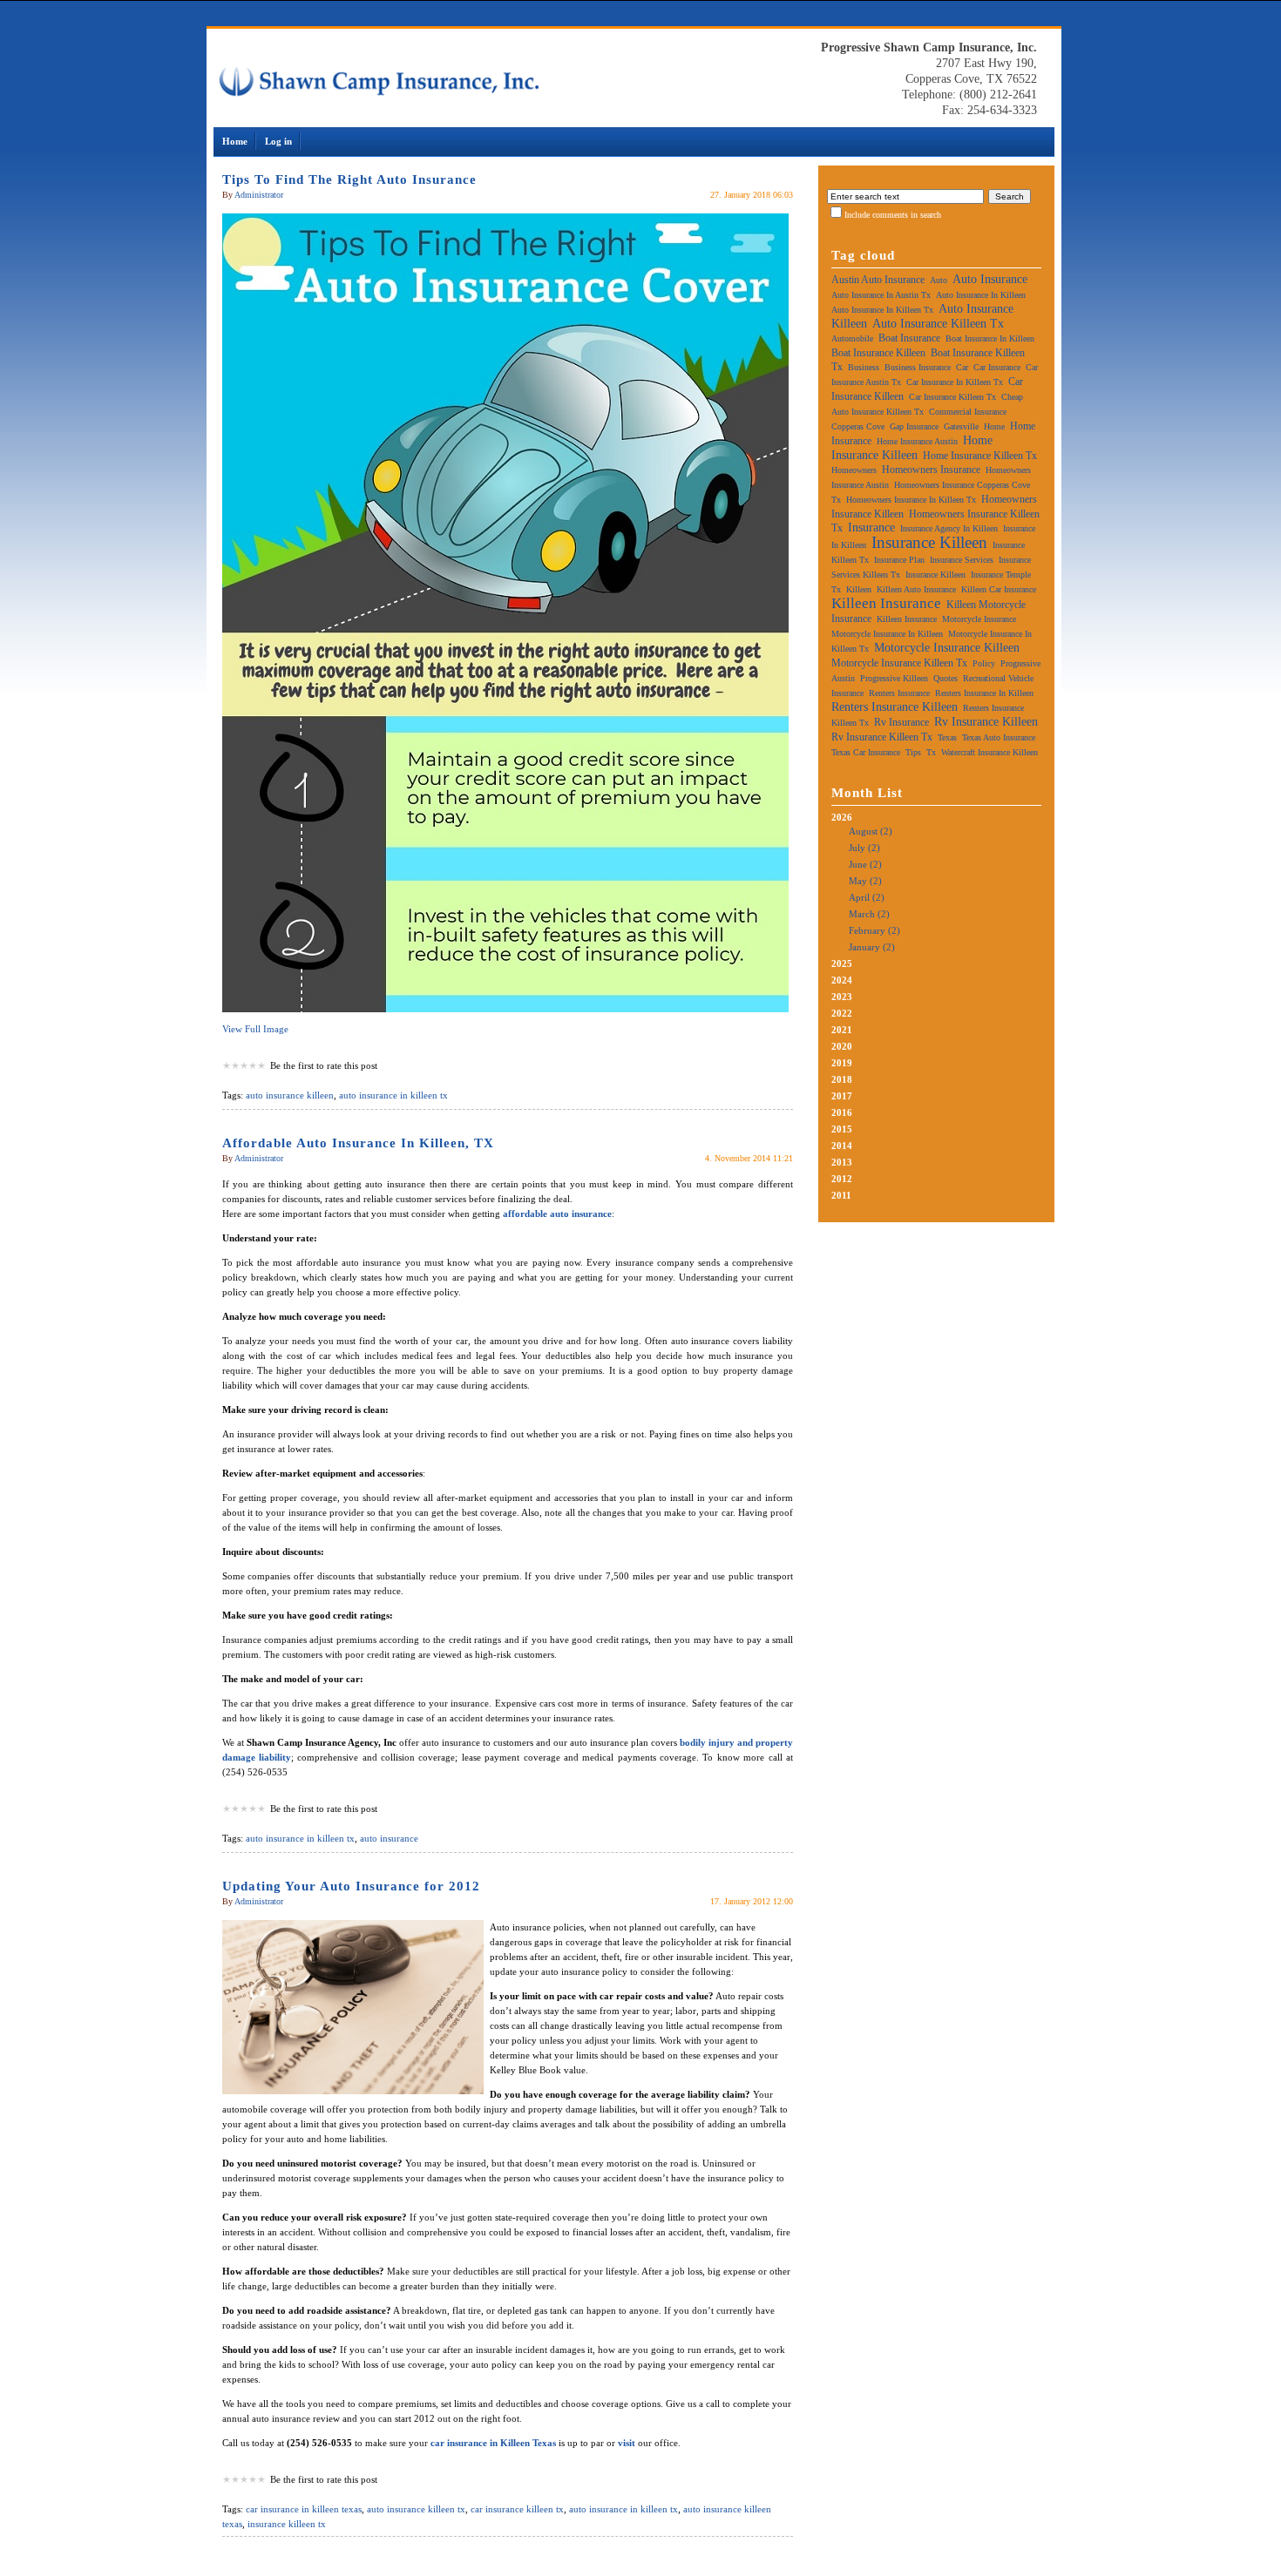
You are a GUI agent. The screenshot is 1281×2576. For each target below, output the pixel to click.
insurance (871, 527)
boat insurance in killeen (990, 338)
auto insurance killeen (290, 1095)
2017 (842, 1096)
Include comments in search (893, 215)
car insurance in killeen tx (955, 382)
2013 (842, 1162)
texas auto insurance (999, 737)
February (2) (874, 930)
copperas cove (858, 426)
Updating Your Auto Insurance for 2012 (351, 1886)
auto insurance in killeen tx (393, 1095)
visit (627, 2443)
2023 (842, 997)
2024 (842, 980)
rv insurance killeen (986, 722)
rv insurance (901, 722)
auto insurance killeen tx (416, 2509)
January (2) (872, 947)
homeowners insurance (931, 470)
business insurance (918, 367)
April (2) (867, 897)
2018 (842, 1079)
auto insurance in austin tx (881, 295)
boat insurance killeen (878, 353)
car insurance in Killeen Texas (493, 2443)
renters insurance (899, 693)
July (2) (864, 848)
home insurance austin (917, 441)
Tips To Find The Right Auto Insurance (349, 179)
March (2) (869, 914)
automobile (852, 338)
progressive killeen (894, 678)
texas (947, 737)
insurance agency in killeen (949, 528)
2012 (842, 1179)
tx (931, 752)
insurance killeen (929, 542)
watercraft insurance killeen (990, 752)
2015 (842, 1129)
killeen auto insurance (916, 589)
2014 (842, 1146)
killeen (859, 589)
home (994, 426)
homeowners (854, 470)
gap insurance (914, 426)
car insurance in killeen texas (304, 2509)
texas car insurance (866, 752)
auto (939, 280)
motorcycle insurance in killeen (887, 634)
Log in (278, 141)
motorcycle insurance (979, 619)
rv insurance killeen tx (882, 737)
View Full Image (255, 1029)
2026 (866, 882)
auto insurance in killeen (981, 295)
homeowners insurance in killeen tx (911, 500)
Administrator (259, 195)
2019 (842, 1063)
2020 (842, 1046)
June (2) (865, 864)
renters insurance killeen (895, 707)
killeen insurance (886, 603)
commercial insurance (968, 412)
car (962, 367)
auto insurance (389, 1838)
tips (913, 752)
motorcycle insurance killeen (947, 648)
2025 (842, 963)
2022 (842, 1013)
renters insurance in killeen (984, 693)
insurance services (962, 560)
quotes (945, 678)
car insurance (997, 367)
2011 (841, 1195)
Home (235, 141)
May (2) (865, 881)
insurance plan (899, 560)
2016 (842, 1112)
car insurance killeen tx (517, 2509)
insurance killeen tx (287, 2524)
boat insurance (909, 338)
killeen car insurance (999, 589)
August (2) (871, 831)
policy (984, 663)
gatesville (961, 426)
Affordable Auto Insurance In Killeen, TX (358, 1143)
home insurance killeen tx (980, 456)
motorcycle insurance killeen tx (899, 663)
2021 (842, 1030)
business (864, 367)
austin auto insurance (878, 280)
